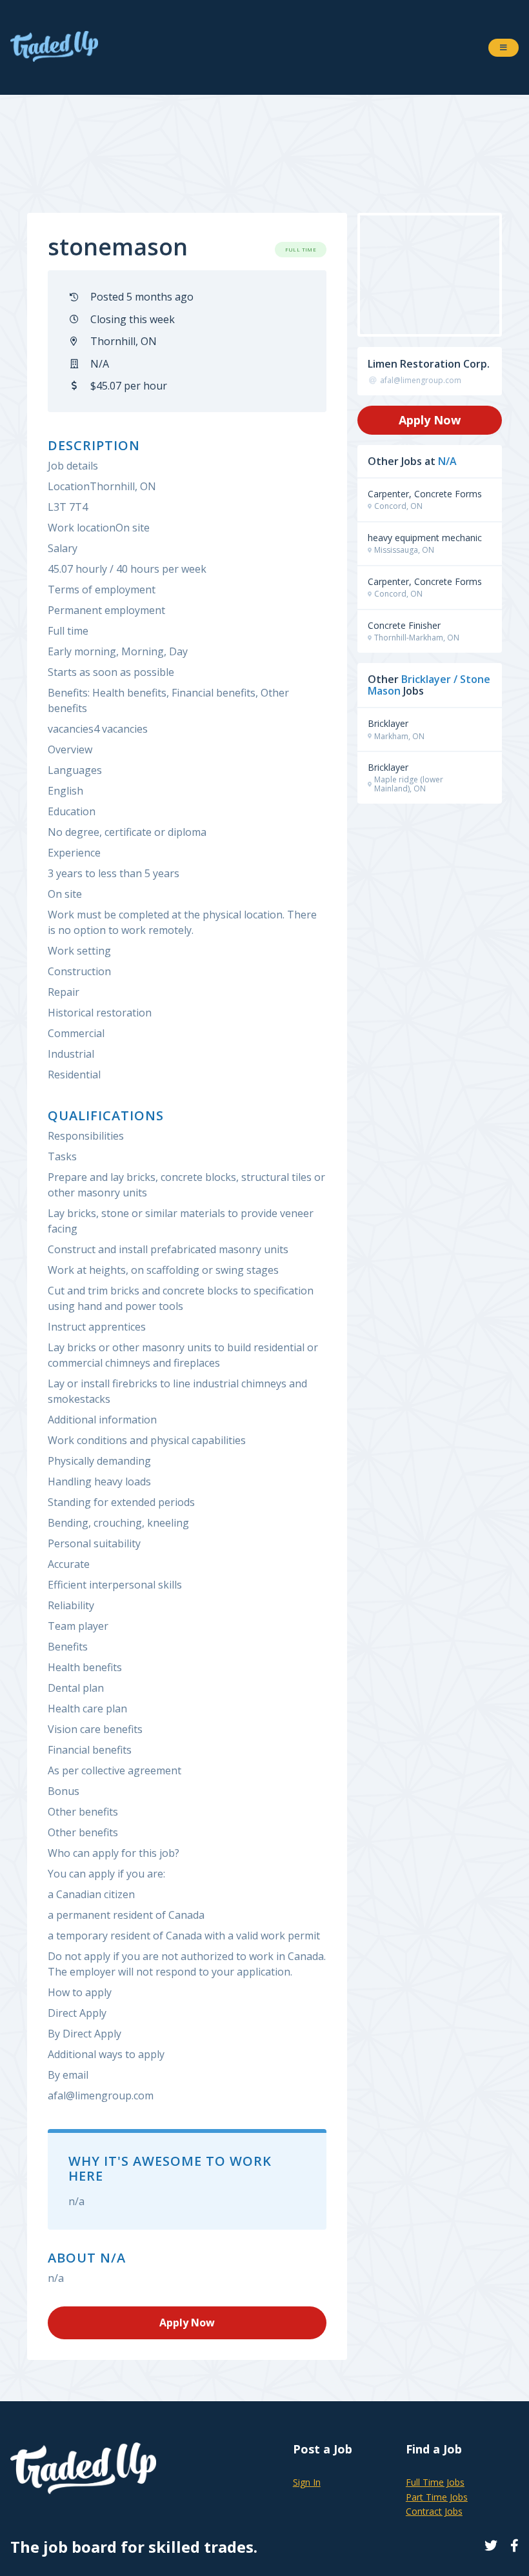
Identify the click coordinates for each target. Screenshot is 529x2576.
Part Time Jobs (437, 2497)
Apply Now (430, 420)
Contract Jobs (434, 2511)
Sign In (307, 2482)
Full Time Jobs (435, 2482)
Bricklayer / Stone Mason (429, 685)
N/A (447, 461)
